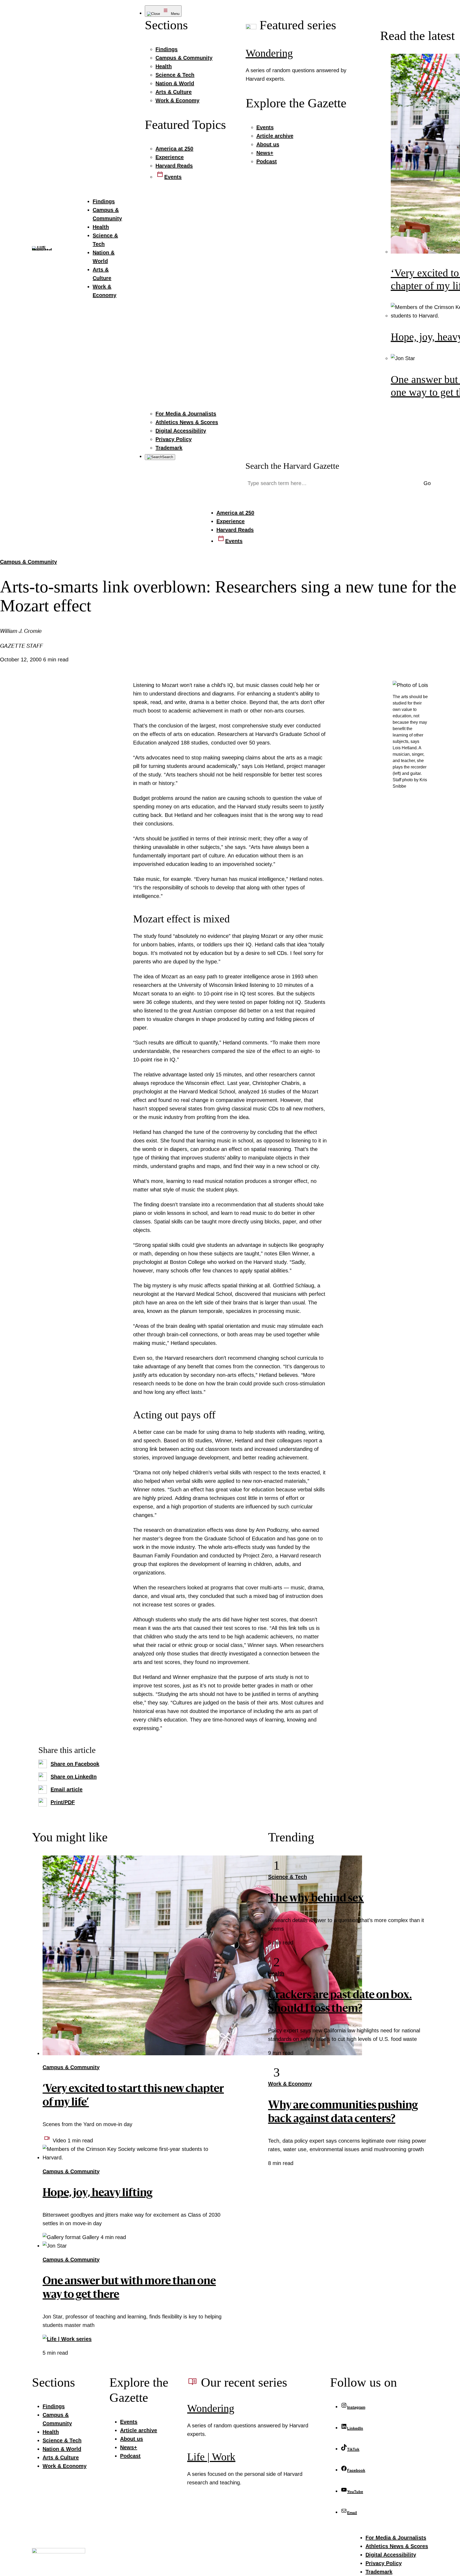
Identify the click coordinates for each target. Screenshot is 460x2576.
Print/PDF (63, 1802)
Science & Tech (287, 1877)
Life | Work (211, 2457)
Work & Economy (290, 2084)
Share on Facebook (75, 1764)
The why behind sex (316, 1899)
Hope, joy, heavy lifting (98, 2194)
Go (427, 483)
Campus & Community (28, 562)
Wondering (269, 53)
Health (276, 1973)
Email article (67, 1789)
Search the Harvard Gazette (292, 466)
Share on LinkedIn (74, 1777)
